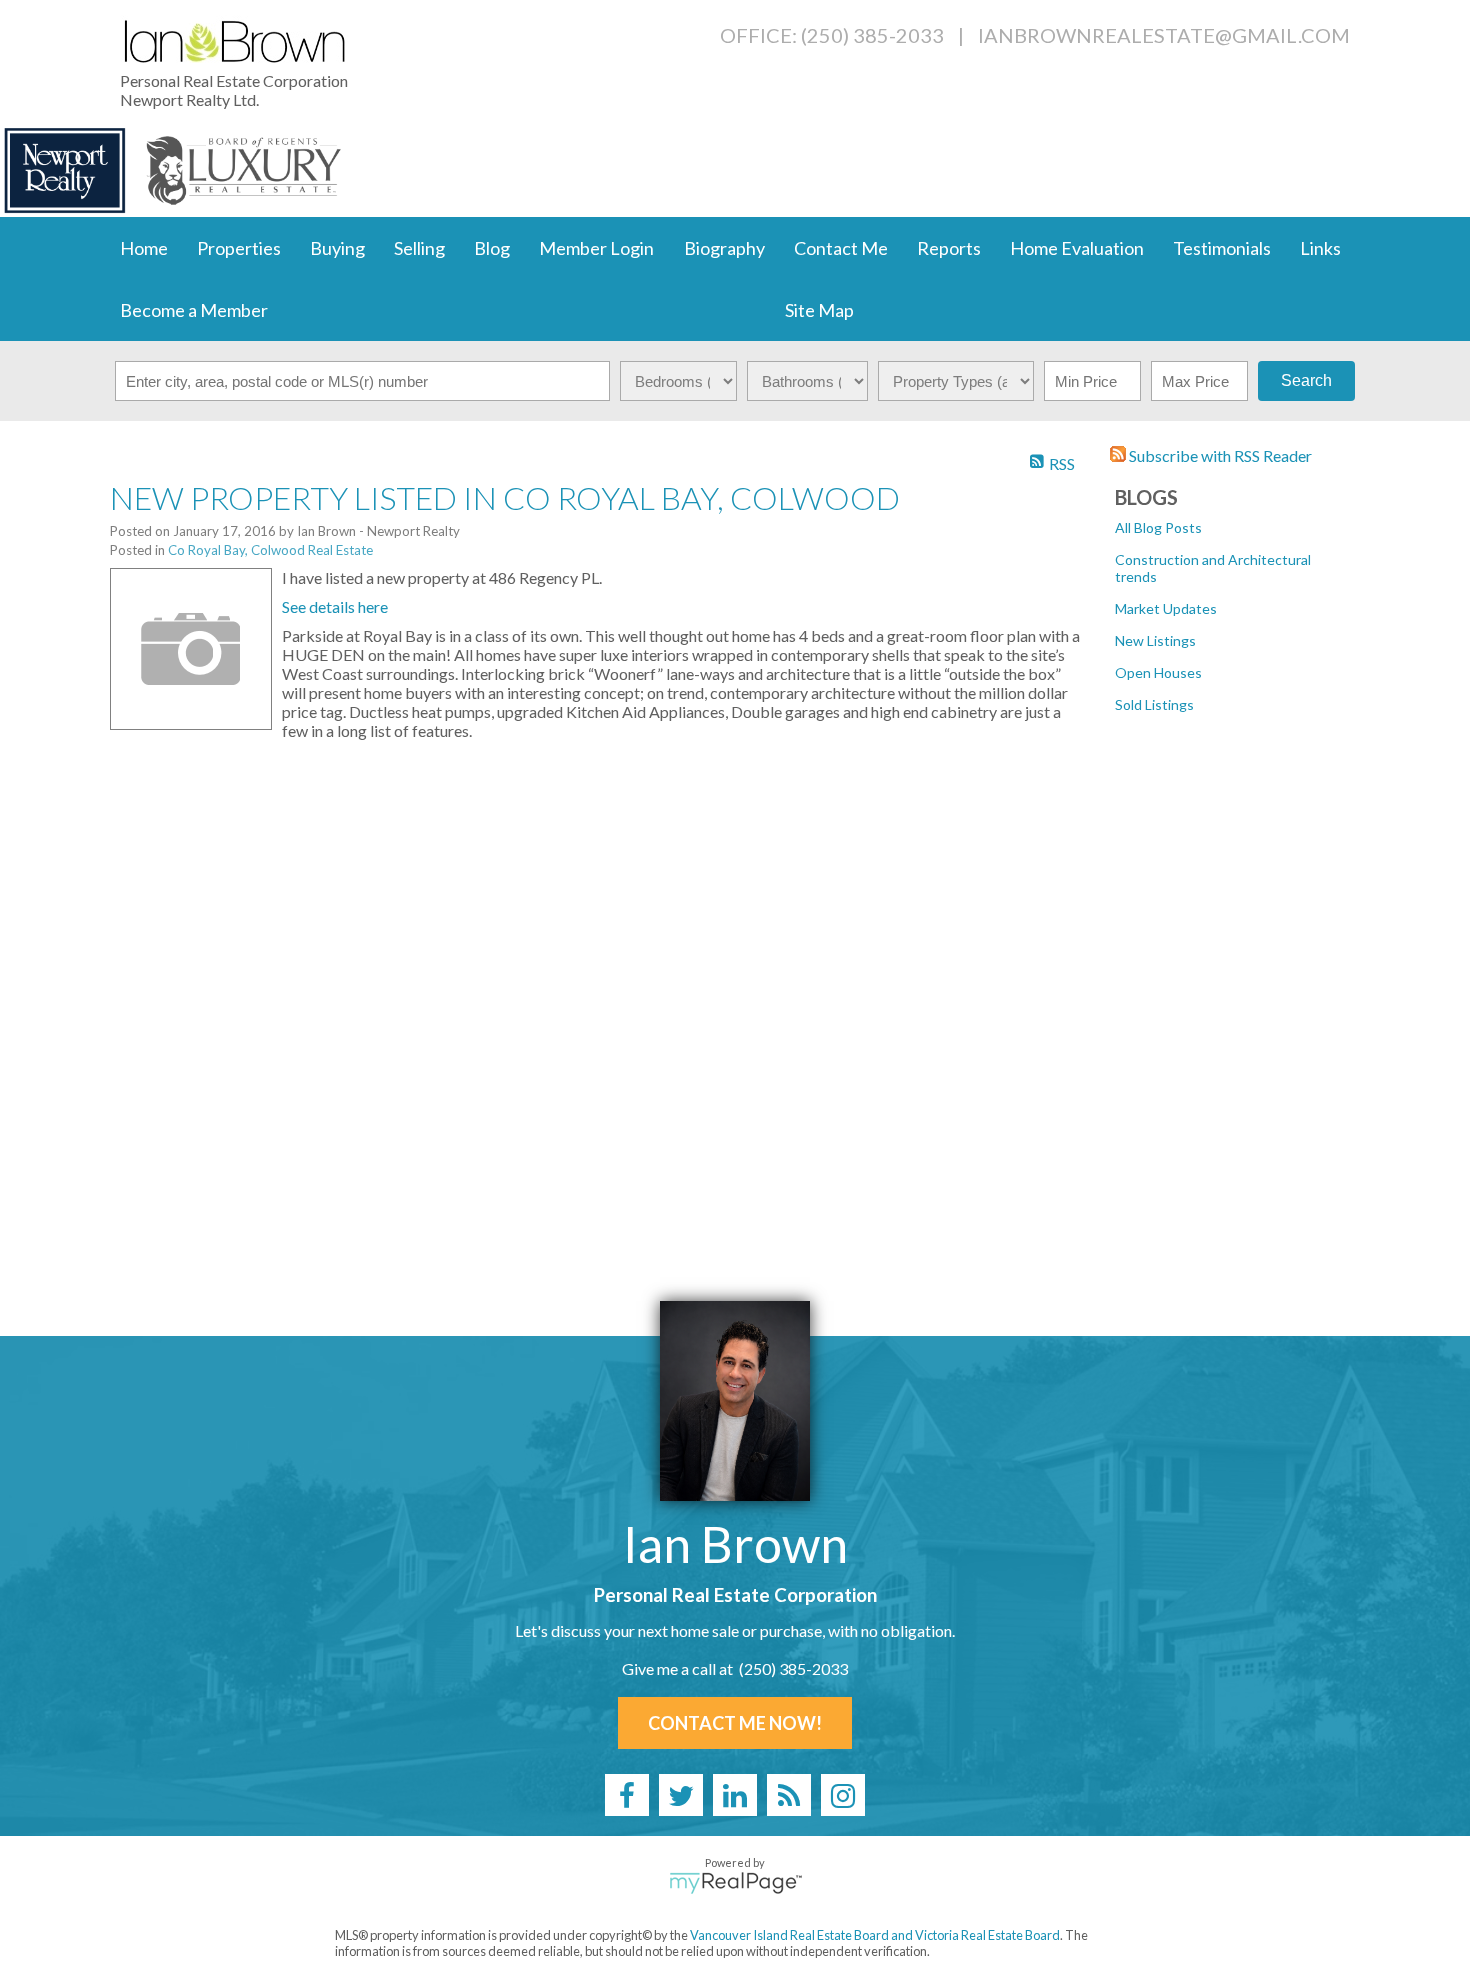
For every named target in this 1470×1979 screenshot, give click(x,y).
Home (144, 248)
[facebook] (627, 1795)
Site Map (819, 310)
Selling (419, 248)
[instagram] (843, 1795)
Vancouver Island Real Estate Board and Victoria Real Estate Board (875, 1935)
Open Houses (1158, 672)
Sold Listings (1154, 704)
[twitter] (681, 1795)
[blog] (789, 1795)
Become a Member (194, 310)
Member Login (596, 248)
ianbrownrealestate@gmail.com (1164, 35)
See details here (335, 606)
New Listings (1155, 640)
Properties (239, 248)
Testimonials (1222, 248)
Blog (492, 248)
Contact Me (841, 248)
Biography (724, 248)
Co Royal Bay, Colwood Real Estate (270, 550)
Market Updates (1166, 608)
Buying (337, 248)
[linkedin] (735, 1795)
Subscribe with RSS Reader (1219, 455)
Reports (949, 248)
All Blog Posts (1158, 527)
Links (1320, 248)
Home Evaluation (1077, 248)
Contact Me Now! (735, 1723)
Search (1306, 380)
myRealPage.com (735, 1883)
